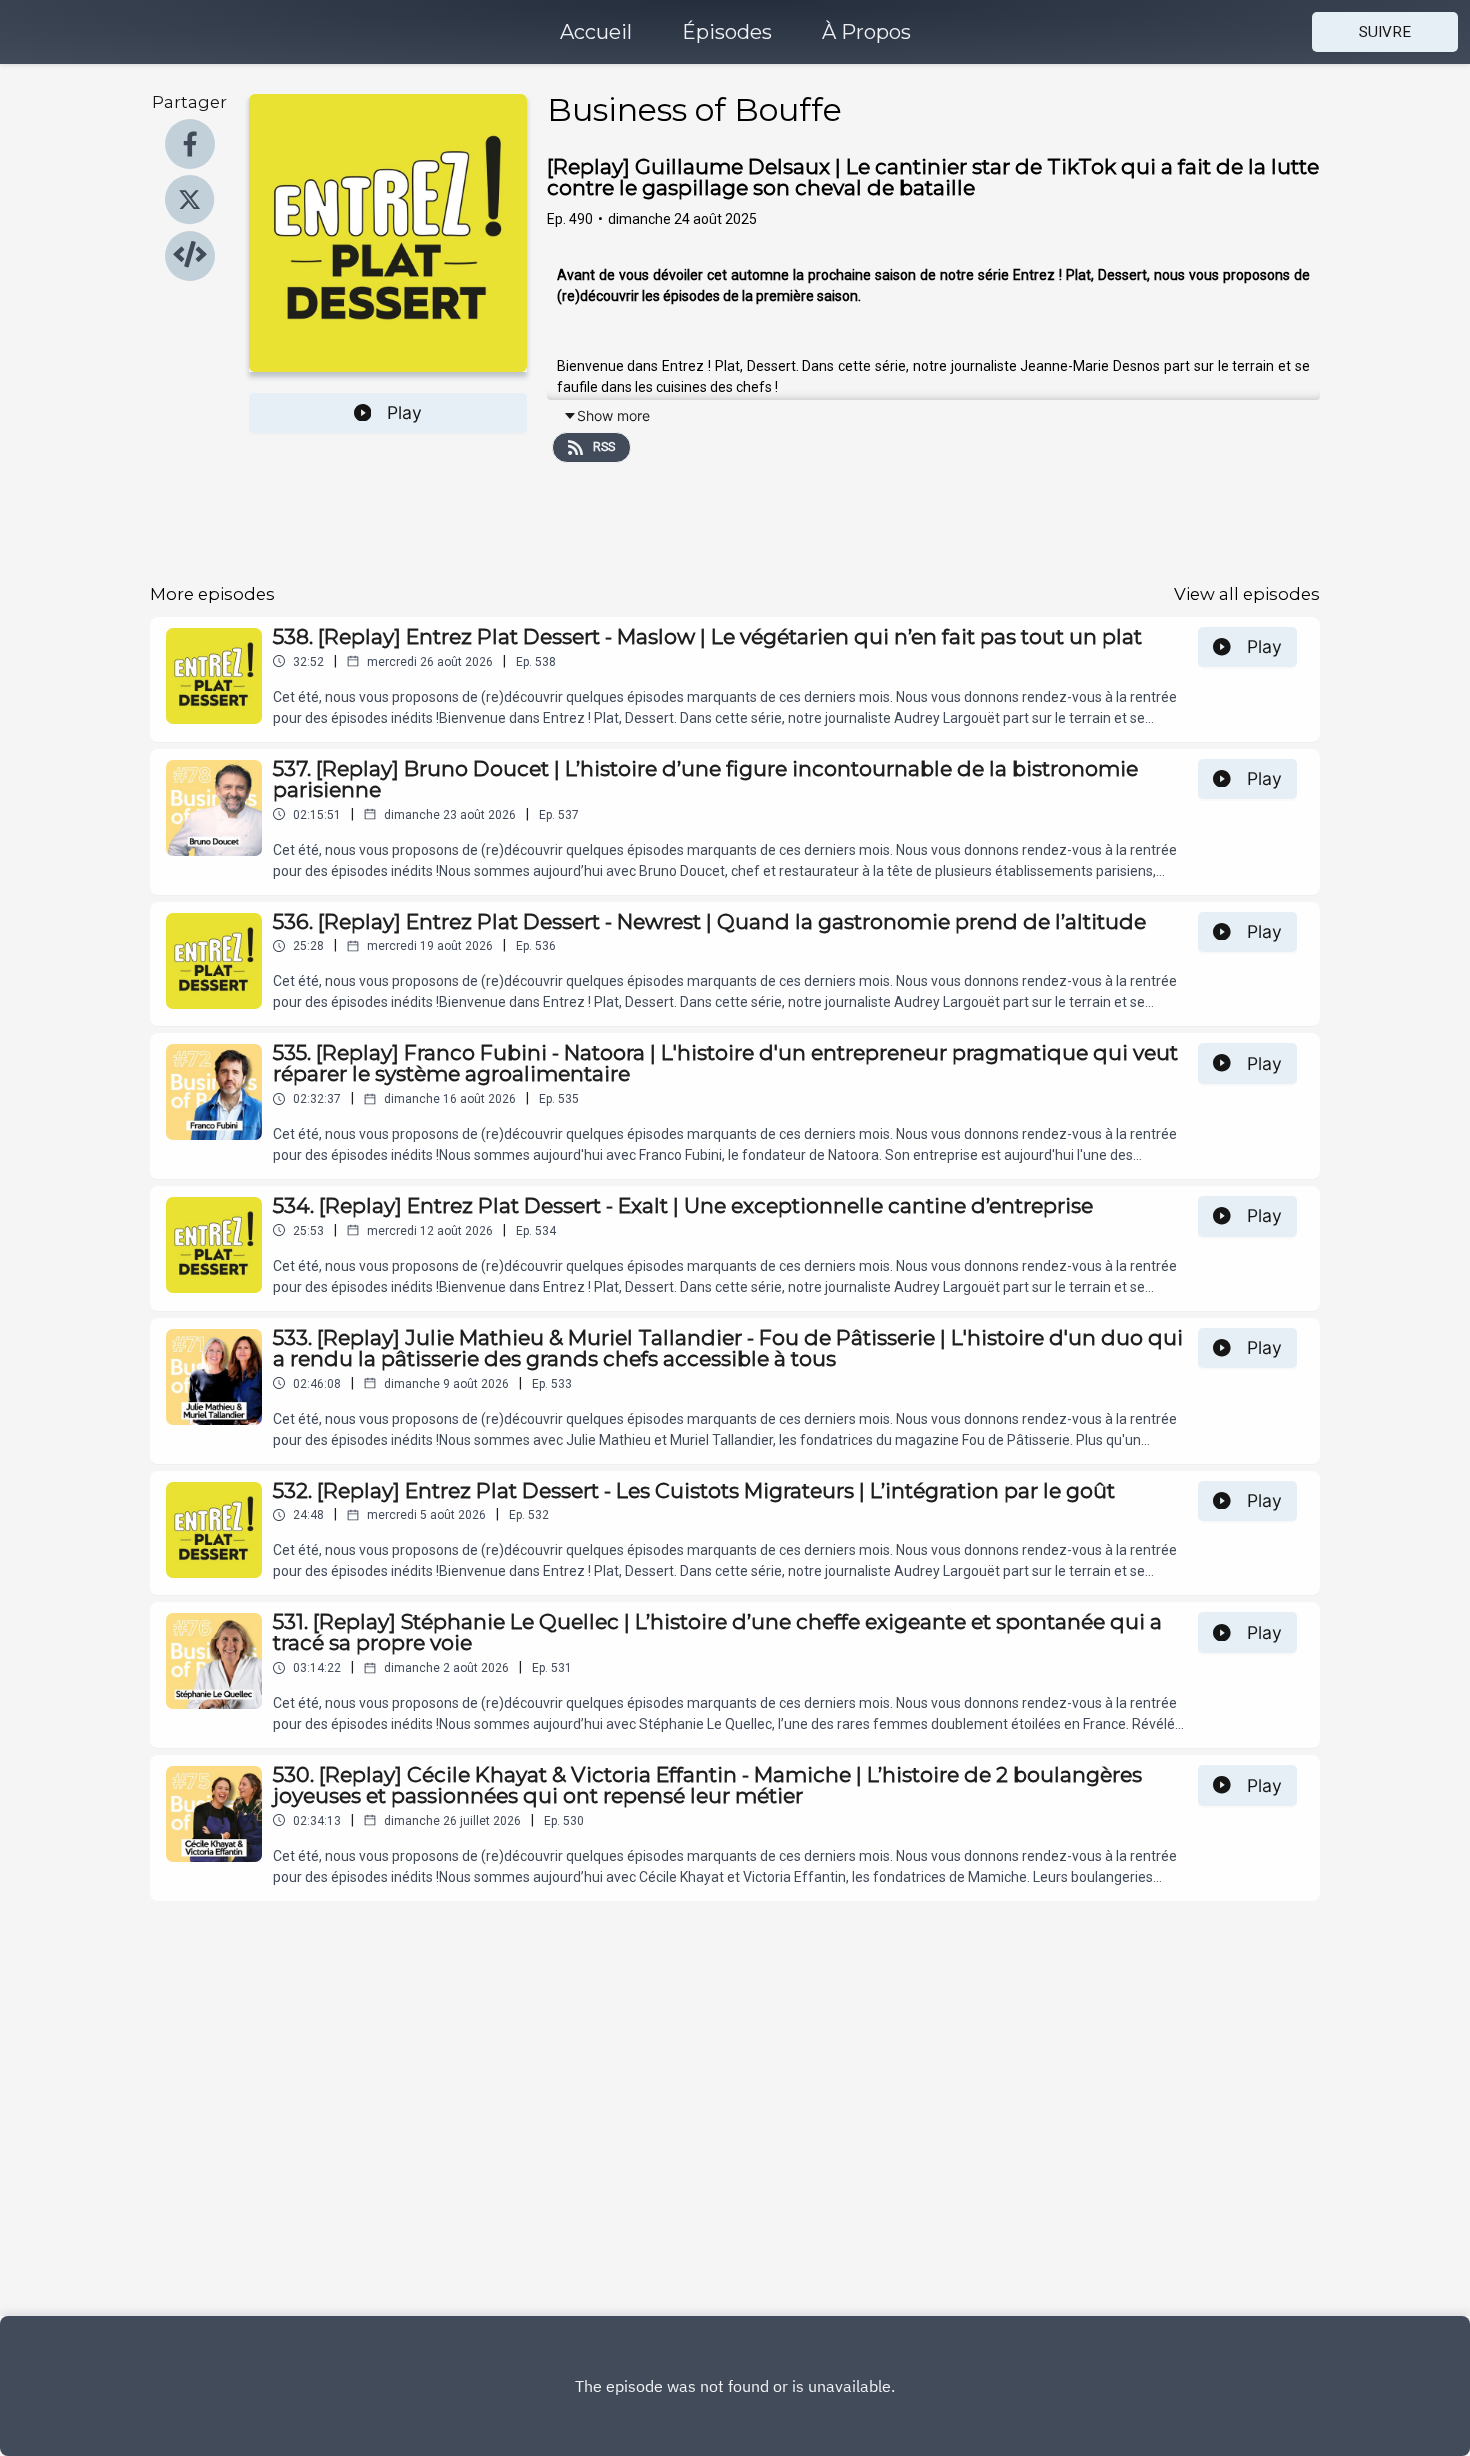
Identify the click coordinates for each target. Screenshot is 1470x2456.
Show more (613, 415)
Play (404, 412)
